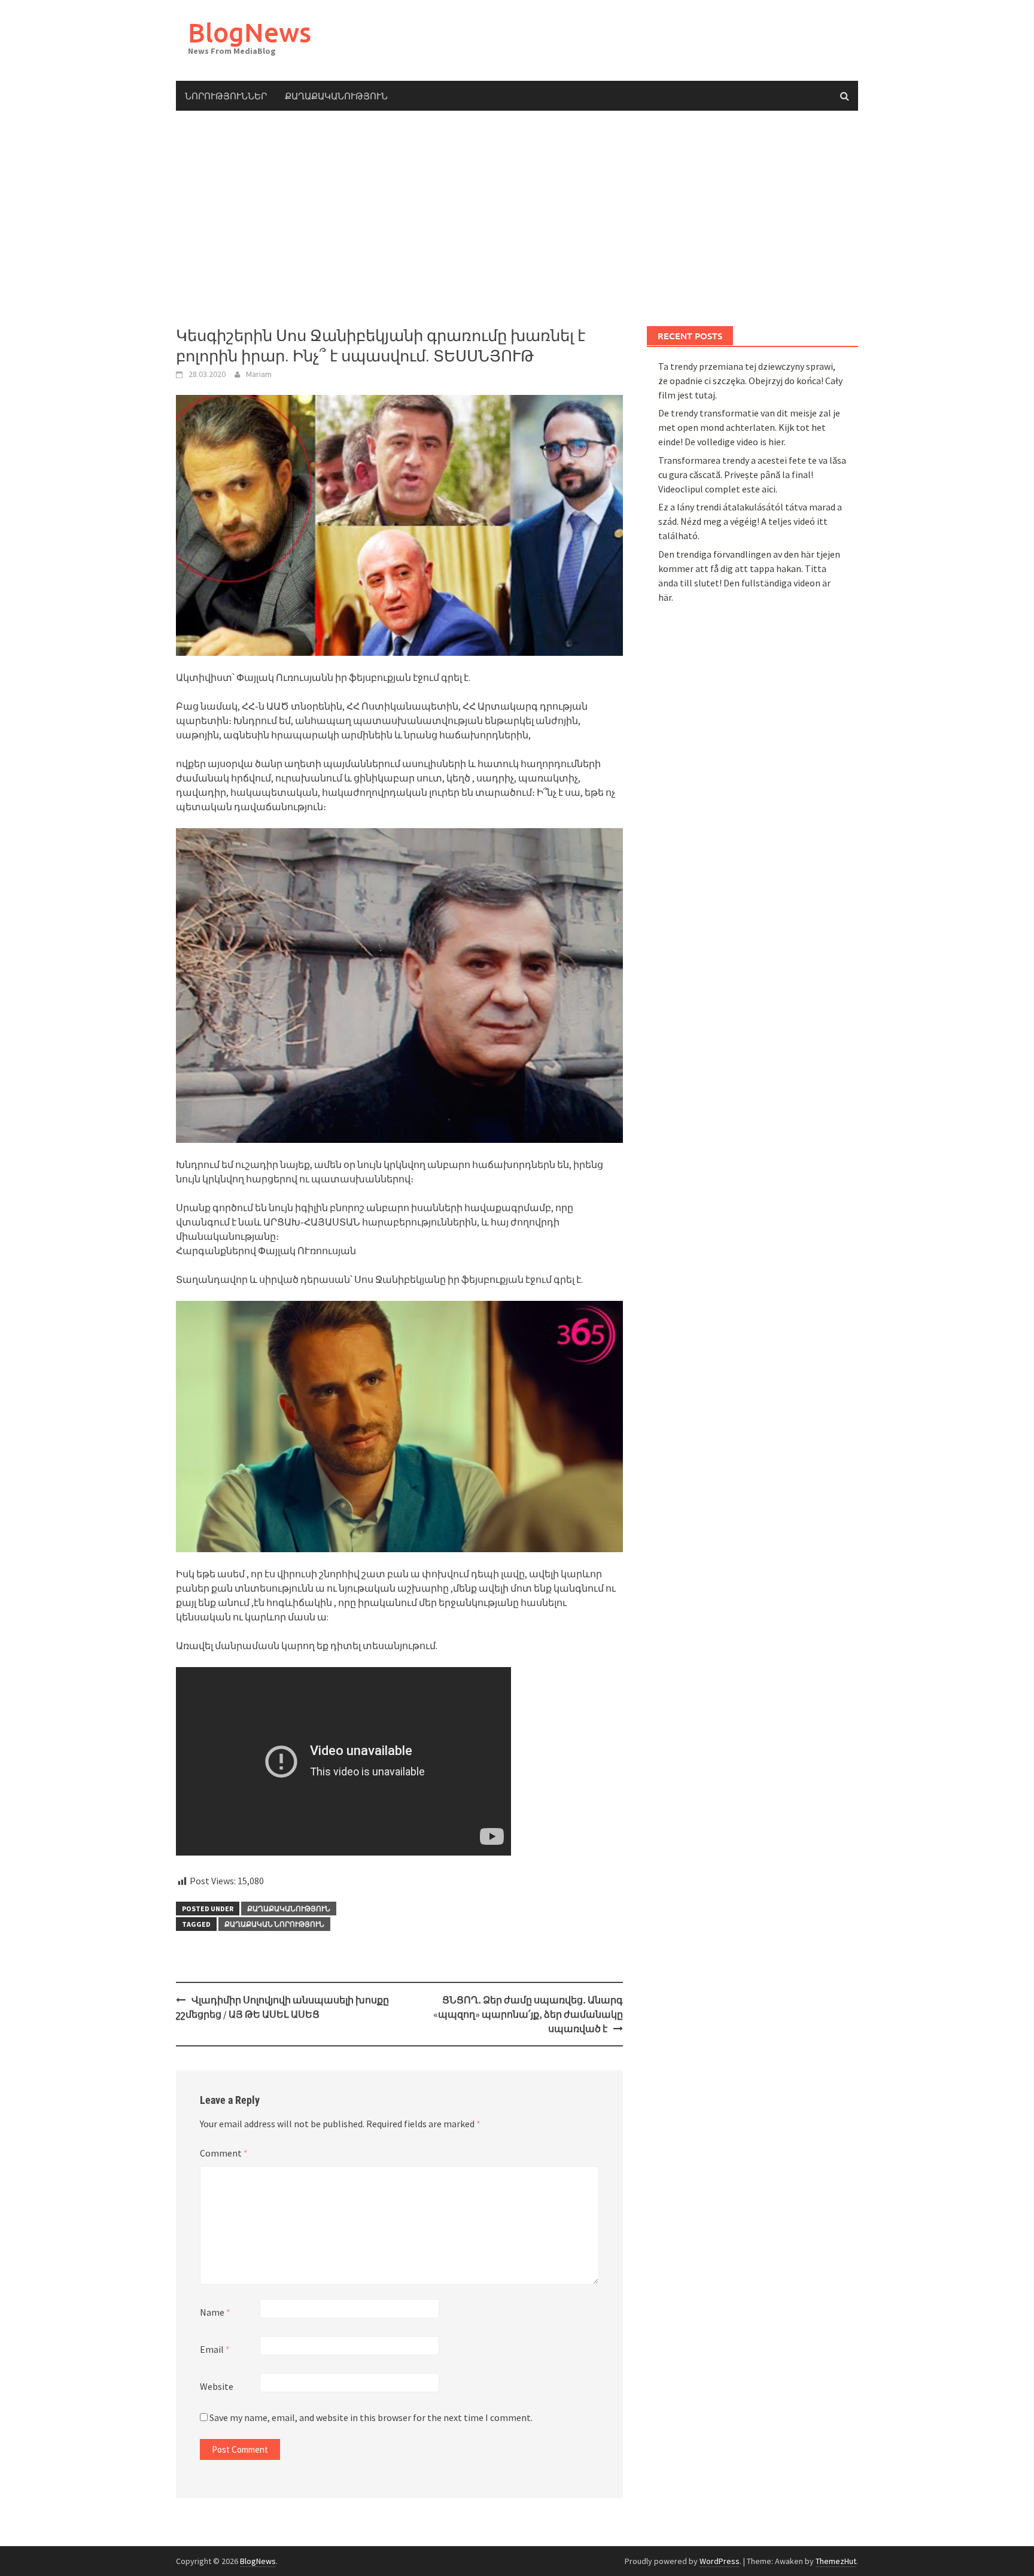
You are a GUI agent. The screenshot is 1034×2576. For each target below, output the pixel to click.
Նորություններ (226, 96)
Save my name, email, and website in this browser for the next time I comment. (371, 2417)
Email (215, 2349)
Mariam (259, 374)
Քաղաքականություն (336, 96)
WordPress (720, 2561)
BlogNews (250, 32)
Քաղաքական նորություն (274, 1924)
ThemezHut (836, 2561)
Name (215, 2312)
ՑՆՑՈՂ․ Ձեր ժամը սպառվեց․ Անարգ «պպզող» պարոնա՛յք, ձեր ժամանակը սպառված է (528, 2014)
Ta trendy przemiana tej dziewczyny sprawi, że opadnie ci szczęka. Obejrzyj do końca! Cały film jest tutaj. (750, 381)
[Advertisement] (517, 218)
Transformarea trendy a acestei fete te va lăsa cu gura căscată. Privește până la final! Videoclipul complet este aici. (752, 475)
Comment (224, 2153)
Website (217, 2386)
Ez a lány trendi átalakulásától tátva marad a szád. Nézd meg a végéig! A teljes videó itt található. (750, 521)
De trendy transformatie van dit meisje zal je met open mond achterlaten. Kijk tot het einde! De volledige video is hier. (749, 427)
